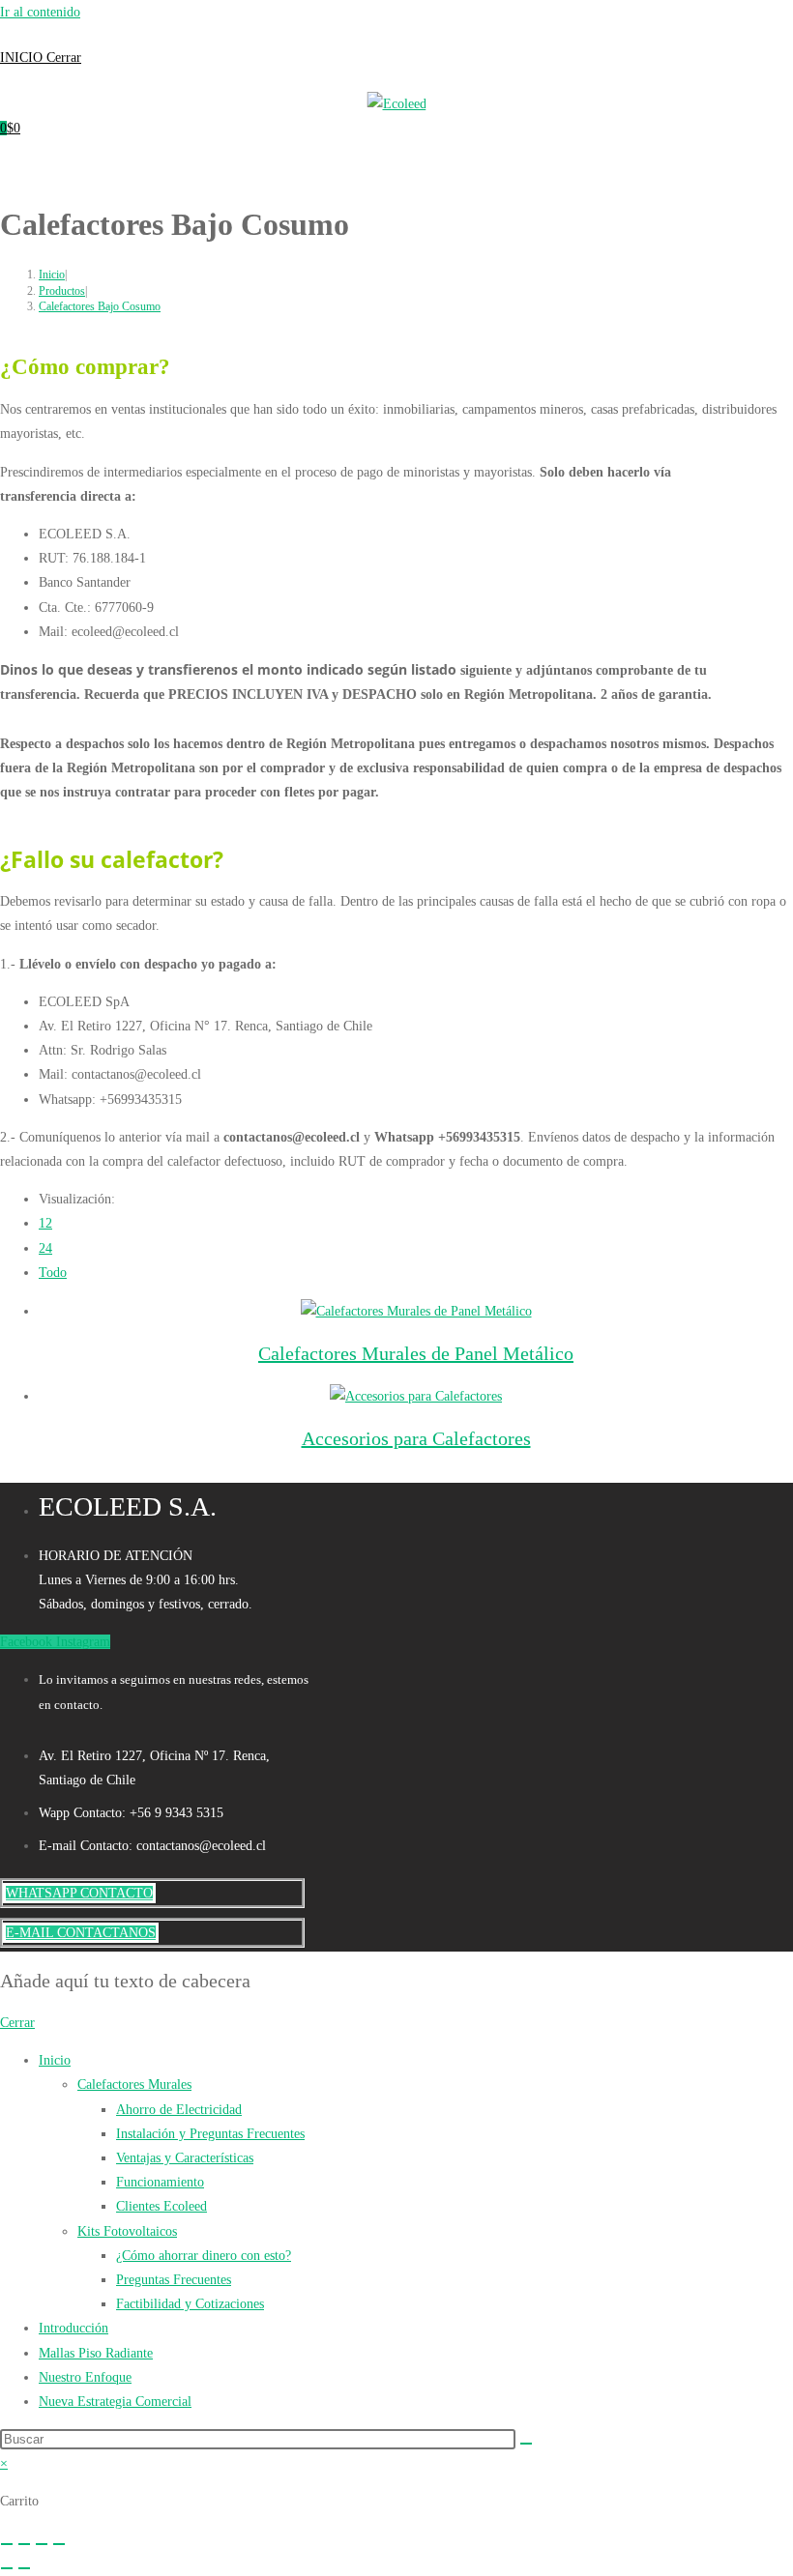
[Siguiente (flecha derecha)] (24, 2568)
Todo (53, 1273)
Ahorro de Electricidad (179, 2110)
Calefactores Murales (134, 2084)
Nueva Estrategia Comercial (115, 2402)
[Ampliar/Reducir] (7, 2544)
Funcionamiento (160, 2182)
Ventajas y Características (185, 2158)
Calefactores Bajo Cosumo (100, 306)
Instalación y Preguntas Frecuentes (210, 2134)
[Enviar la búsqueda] (526, 2444)
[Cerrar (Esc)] (59, 2544)
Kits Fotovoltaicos (127, 2231)
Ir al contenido (40, 12)
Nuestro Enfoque (85, 2377)
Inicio (55, 2060)
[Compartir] (42, 2544)
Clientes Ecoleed (162, 2206)
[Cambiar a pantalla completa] (24, 2544)
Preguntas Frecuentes (174, 2280)
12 (45, 1223)
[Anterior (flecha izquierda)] (7, 2568)
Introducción (73, 2328)
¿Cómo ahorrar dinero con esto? (204, 2256)
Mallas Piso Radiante (96, 2353)
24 (45, 1248)
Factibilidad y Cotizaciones (190, 2304)
